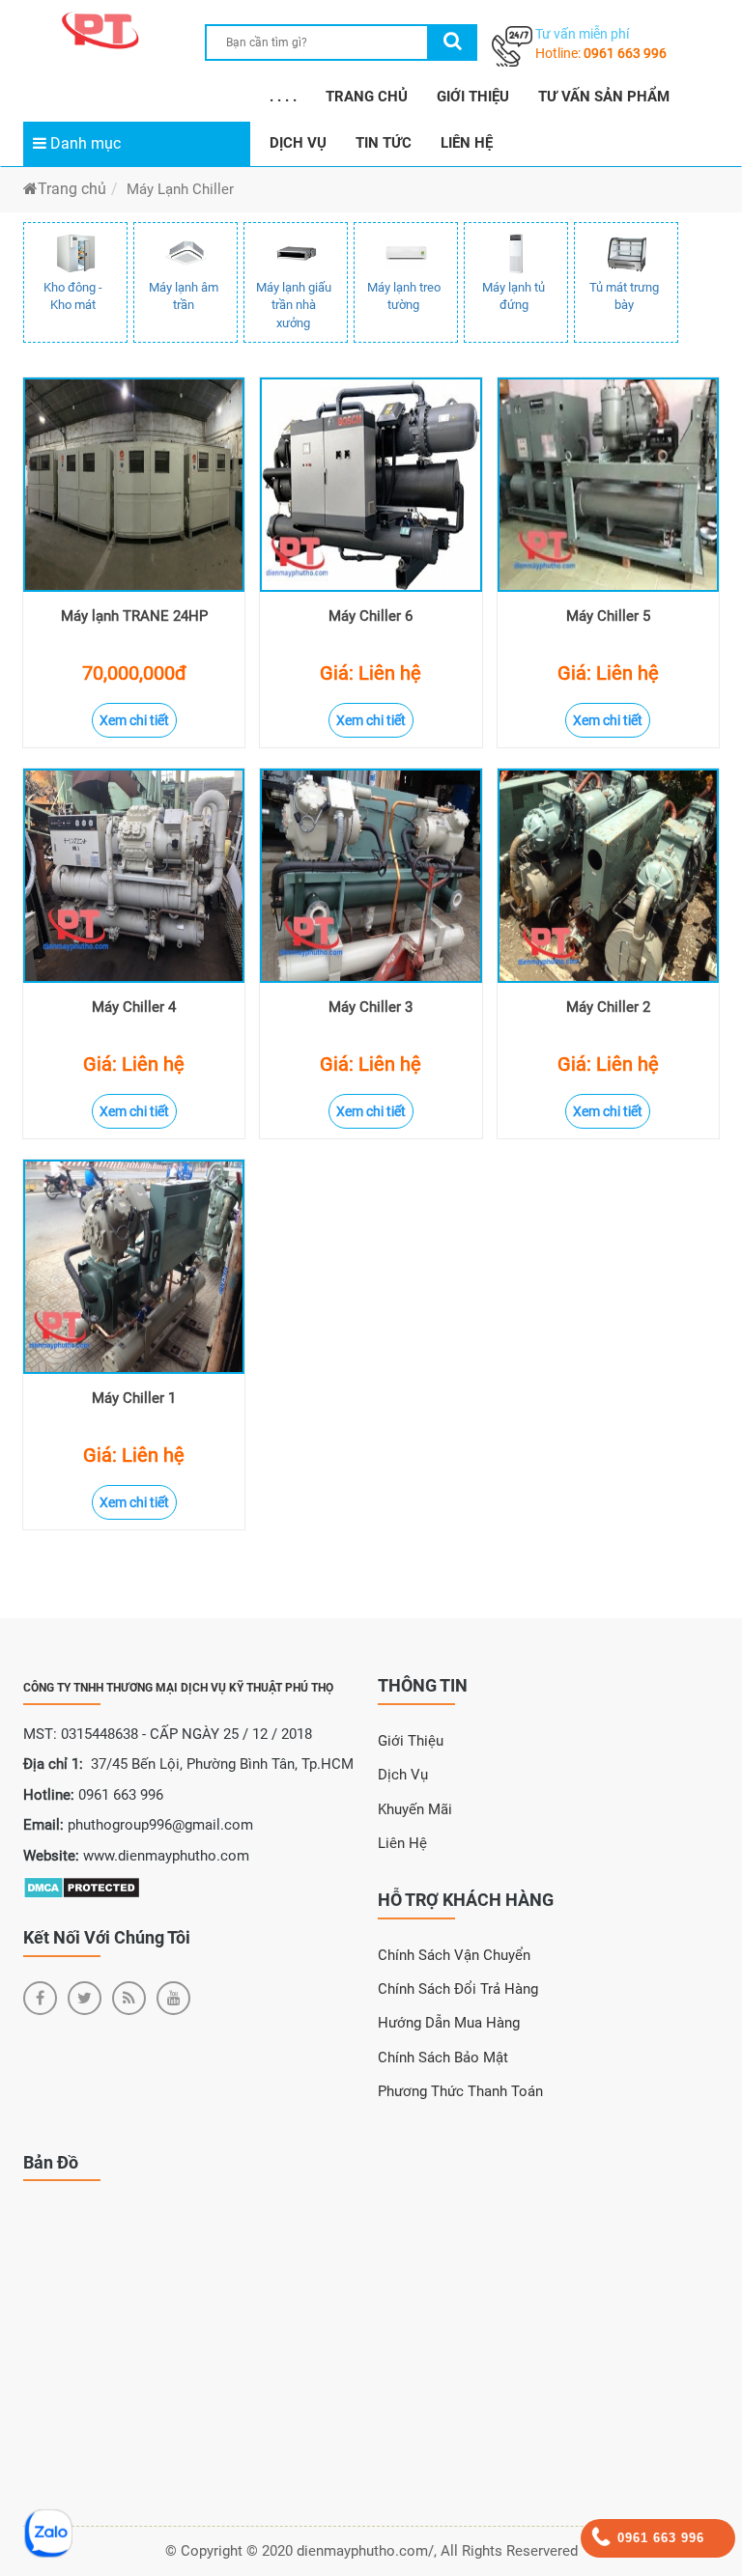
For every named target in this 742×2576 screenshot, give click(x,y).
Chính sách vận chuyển (454, 1955)
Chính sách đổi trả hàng (458, 1989)
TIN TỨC (384, 143)
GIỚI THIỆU (473, 97)
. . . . (283, 97)
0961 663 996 (625, 53)
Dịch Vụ (403, 1775)
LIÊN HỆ (467, 143)
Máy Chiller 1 (134, 1398)
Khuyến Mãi (415, 1809)
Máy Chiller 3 (371, 1007)
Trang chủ (72, 189)
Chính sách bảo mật (443, 2058)
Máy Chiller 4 (134, 1007)
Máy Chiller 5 (608, 616)
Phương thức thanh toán (460, 2091)
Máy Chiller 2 (608, 1007)
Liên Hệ (402, 1843)
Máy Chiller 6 (371, 616)
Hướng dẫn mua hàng (449, 2023)
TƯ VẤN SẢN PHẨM (604, 97)
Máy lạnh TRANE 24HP (134, 616)
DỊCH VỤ (298, 143)
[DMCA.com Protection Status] (82, 1887)
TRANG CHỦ (367, 97)
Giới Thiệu (411, 1741)
